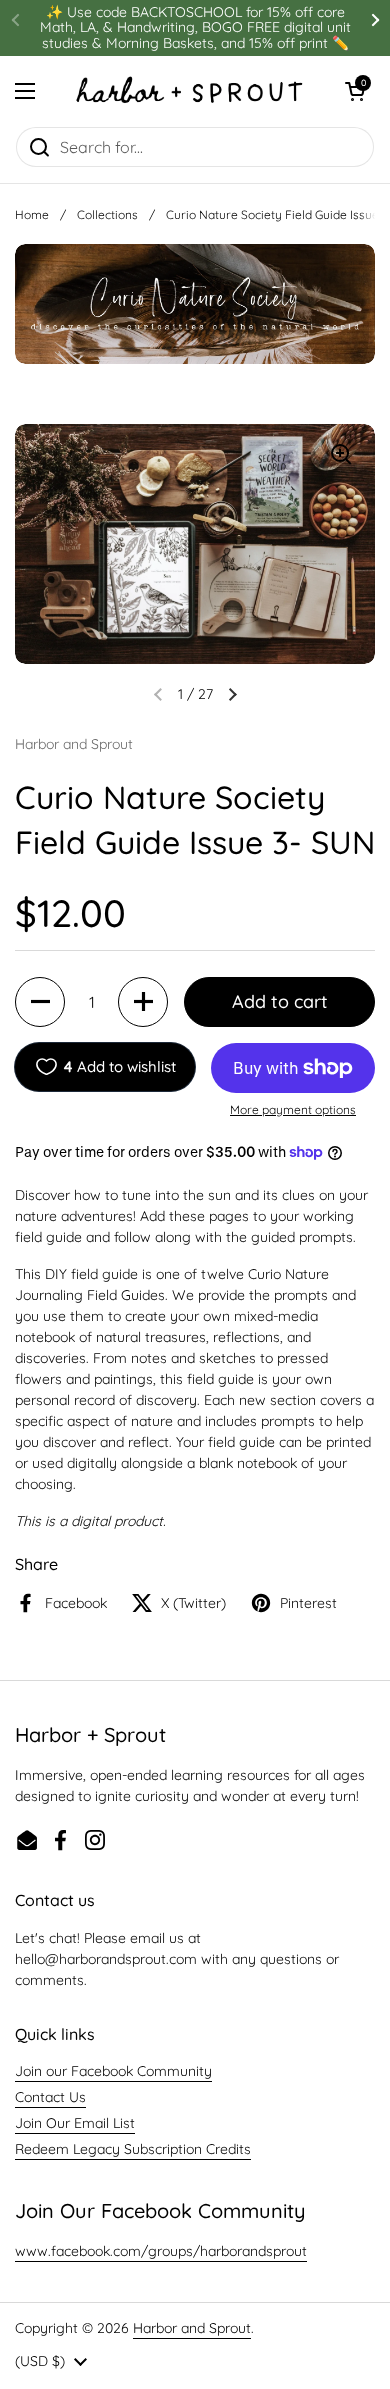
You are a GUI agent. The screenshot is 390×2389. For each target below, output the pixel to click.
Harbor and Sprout (192, 2328)
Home (32, 214)
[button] (355, 91)
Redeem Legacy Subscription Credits (133, 2149)
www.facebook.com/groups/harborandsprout (161, 2251)
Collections (107, 214)
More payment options (293, 1109)
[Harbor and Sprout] (190, 91)
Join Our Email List (75, 2123)
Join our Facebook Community (113, 2071)
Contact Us (50, 2097)
